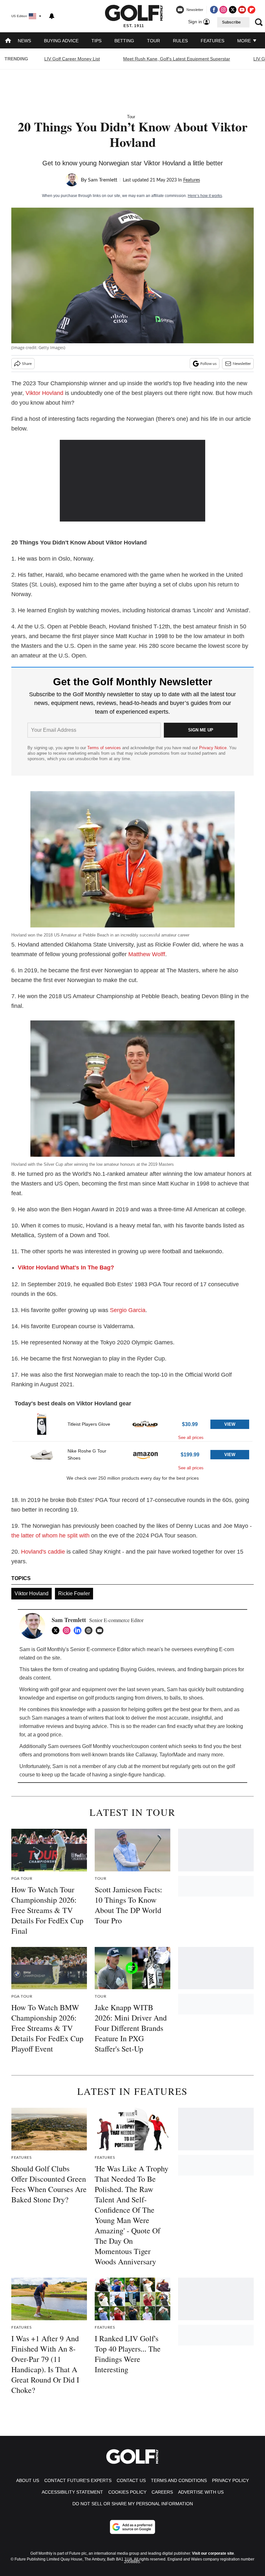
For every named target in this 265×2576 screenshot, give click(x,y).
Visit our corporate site (213, 2553)
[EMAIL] (101, 1630)
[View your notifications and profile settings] (52, 16)
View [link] (230, 1424)
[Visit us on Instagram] (223, 10)
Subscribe (231, 22)
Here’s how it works (205, 196)
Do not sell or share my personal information (133, 2504)
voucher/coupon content (140, 1746)
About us (28, 2480)
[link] (42, 1424)
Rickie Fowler (74, 1593)
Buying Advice (61, 41)
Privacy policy (230, 2480)
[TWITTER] (57, 1630)
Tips (96, 41)
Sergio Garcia (128, 1310)
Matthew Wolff (147, 954)
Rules (180, 41)
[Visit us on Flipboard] (251, 10)
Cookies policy (127, 2492)
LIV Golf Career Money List (72, 59)
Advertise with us (201, 2492)
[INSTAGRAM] (68, 1630)
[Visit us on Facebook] (214, 10)
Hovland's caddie (43, 1552)
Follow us (208, 364)
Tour (154, 41)
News (24, 41)
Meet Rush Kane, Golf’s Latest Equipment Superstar (177, 59)
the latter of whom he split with (50, 1536)
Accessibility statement (72, 2492)
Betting (124, 41)
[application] (132, 481)
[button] (132, 1426)
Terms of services (105, 748)
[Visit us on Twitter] (233, 10)
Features (212, 41)
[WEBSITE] (90, 1630)
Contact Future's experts (78, 2480)
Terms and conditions (179, 2480)
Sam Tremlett (103, 180)
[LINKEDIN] (79, 1630)
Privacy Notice (213, 748)
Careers (162, 2492)
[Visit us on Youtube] (242, 10)
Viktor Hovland (44, 393)
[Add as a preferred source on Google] (132, 2527)
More (245, 41)
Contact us (131, 2480)
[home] (8, 41)
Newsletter (242, 364)
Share (27, 364)
